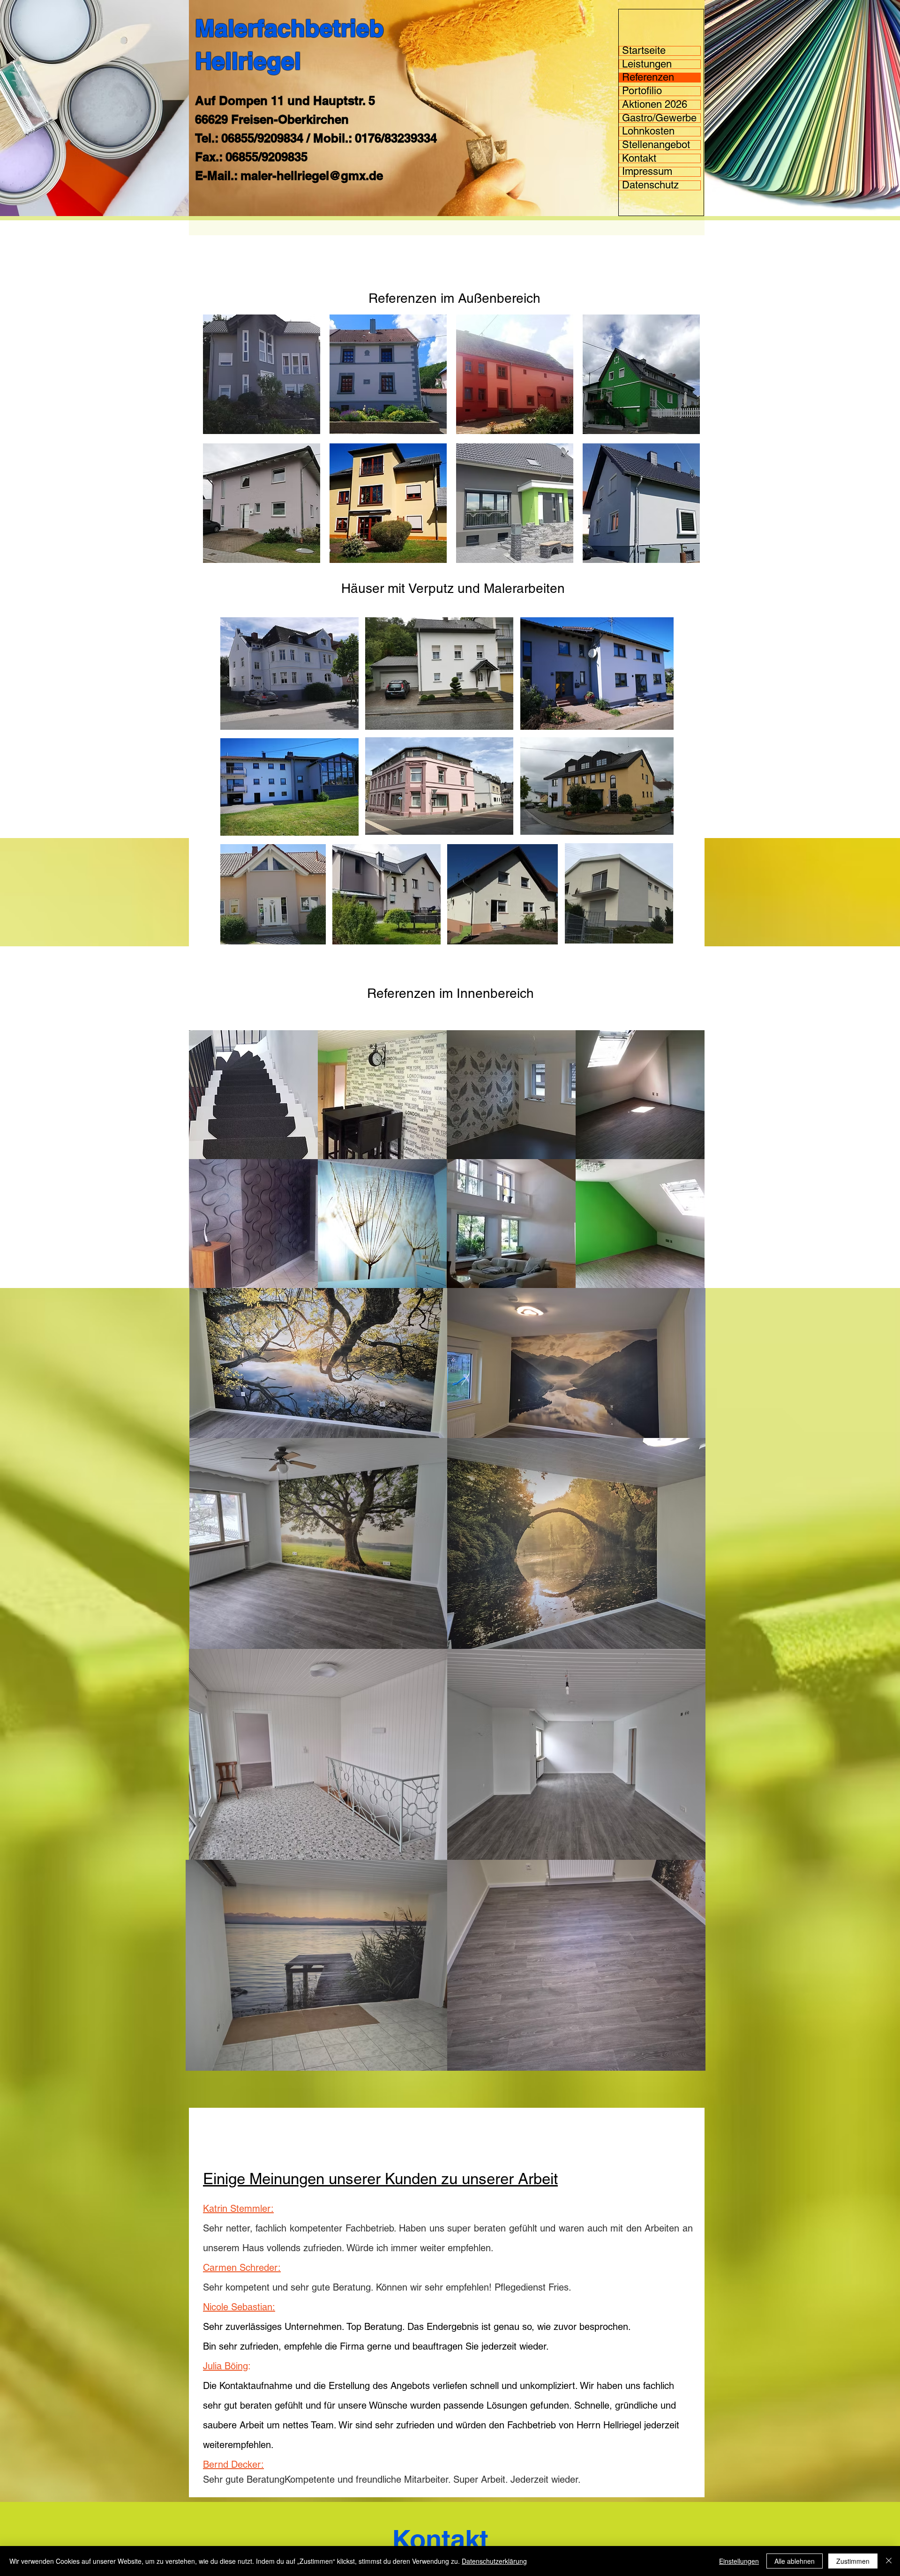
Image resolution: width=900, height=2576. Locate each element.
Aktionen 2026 (655, 105)
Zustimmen (853, 2561)
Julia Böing (225, 2366)
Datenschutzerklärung (494, 2561)
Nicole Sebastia (235, 2307)
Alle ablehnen (795, 2561)
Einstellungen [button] (739, 2561)
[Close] (889, 2561)
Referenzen (648, 78)
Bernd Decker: (233, 2464)
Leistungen (647, 64)
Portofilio (642, 91)
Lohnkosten (648, 131)
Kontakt (639, 159)
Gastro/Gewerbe (659, 118)
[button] (262, 374)
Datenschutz (650, 185)
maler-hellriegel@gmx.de (312, 176)
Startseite (644, 51)
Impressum (647, 172)
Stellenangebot (656, 145)
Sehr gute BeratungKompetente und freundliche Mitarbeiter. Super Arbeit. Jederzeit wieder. (392, 2479)
